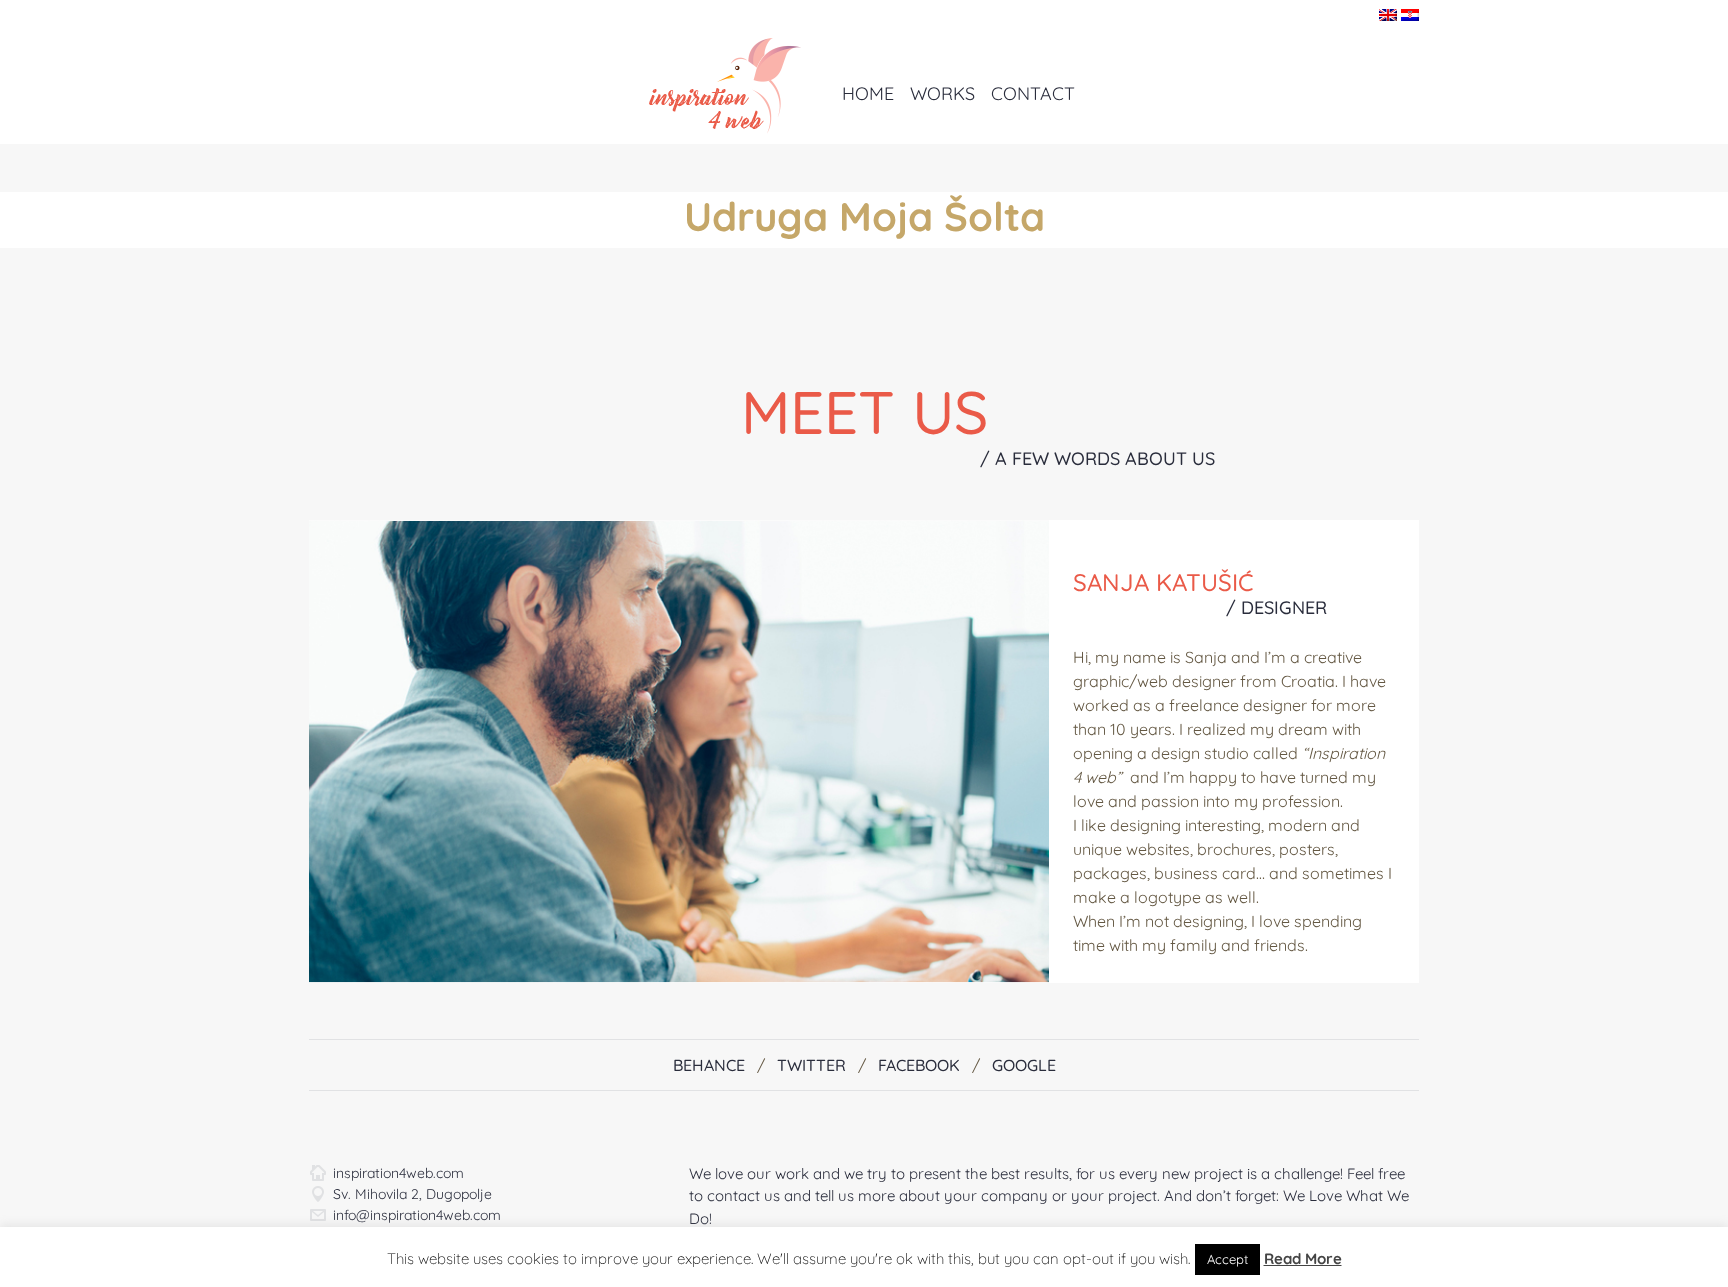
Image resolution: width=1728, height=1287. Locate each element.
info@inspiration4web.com (417, 1215)
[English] (1388, 14)
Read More (1303, 1258)
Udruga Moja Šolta (864, 216)
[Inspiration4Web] (717, 84)
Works (942, 93)
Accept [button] (1227, 1259)
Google (1024, 1065)
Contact (1033, 93)
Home (868, 93)
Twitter (811, 1065)
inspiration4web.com (398, 1173)
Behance (709, 1065)
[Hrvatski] (1410, 14)
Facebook (919, 1065)
